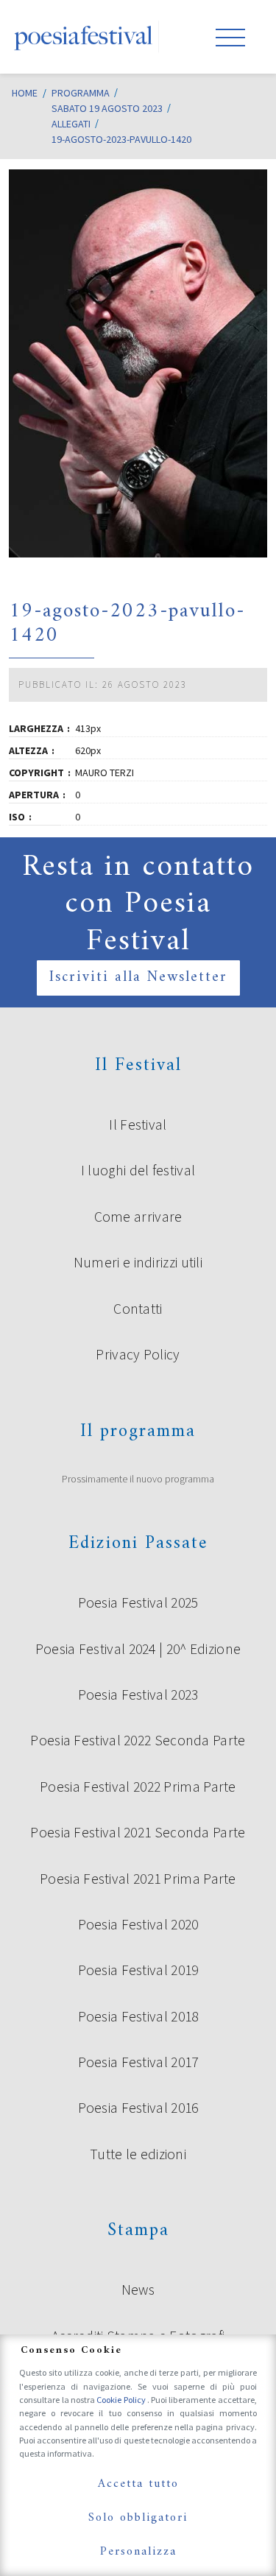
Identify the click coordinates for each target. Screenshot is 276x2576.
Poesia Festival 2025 (138, 1602)
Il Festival (138, 1125)
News (138, 2290)
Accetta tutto (138, 2484)
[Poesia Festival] (84, 37)
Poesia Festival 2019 (138, 1970)
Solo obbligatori (138, 2518)
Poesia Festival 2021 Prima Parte (138, 1879)
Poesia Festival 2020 (138, 1924)
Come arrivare (138, 1217)
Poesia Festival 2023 (138, 1695)
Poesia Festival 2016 (138, 2108)
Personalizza (138, 2552)
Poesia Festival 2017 (138, 2062)
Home (25, 93)
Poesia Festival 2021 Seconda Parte (138, 1832)
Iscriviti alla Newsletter (138, 978)
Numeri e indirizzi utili (138, 1262)
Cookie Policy (122, 2400)
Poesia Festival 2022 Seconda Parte (138, 1740)
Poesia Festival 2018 (138, 2016)
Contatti (138, 1309)
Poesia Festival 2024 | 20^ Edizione (138, 1649)
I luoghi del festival (138, 1170)
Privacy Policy (138, 1354)
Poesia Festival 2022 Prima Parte (138, 1787)
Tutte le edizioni (138, 2154)
